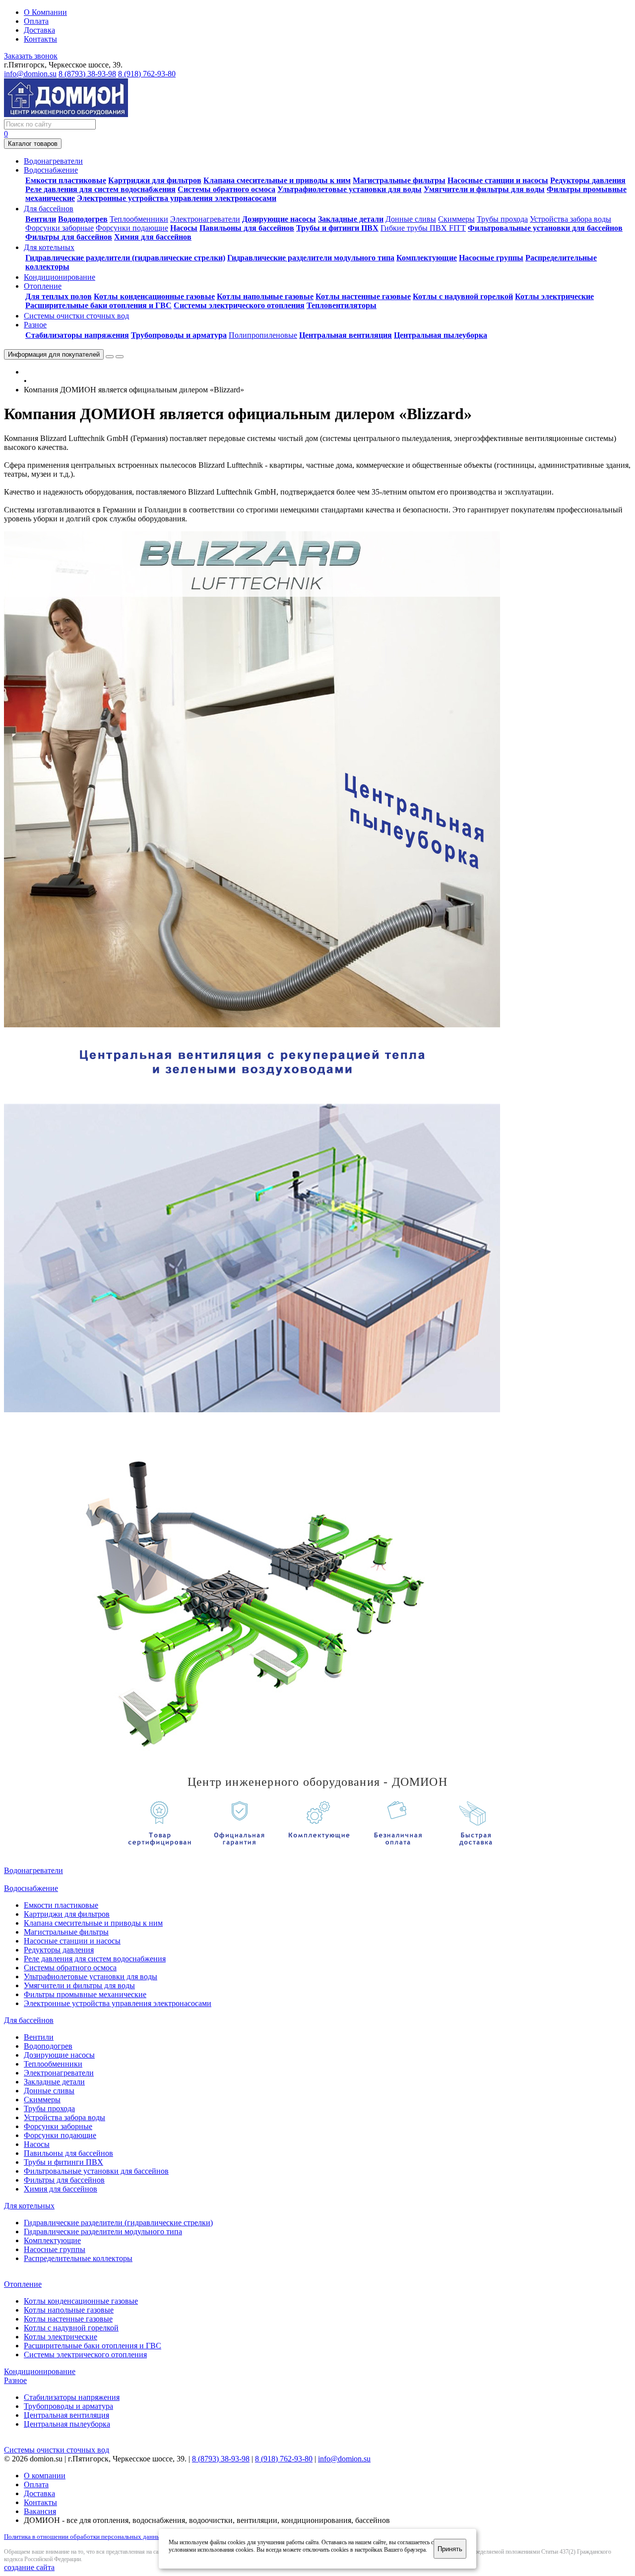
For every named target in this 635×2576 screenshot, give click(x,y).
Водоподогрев (83, 219)
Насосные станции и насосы (498, 180)
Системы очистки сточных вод (57, 2450)
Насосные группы (491, 258)
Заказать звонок (31, 56)
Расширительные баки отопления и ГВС (98, 305)
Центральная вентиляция (346, 335)
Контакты (40, 39)
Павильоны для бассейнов (247, 228)
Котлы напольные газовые (265, 296)
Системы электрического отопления (239, 305)
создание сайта (29, 2567)
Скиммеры (456, 219)
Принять (450, 2549)
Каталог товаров (33, 144)
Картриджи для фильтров (155, 180)
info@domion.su (30, 74)
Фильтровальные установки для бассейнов (545, 228)
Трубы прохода (502, 219)
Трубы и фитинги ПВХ (337, 228)
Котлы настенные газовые (363, 296)
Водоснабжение (31, 1888)
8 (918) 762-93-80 (147, 74)
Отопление (23, 2284)
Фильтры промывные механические (85, 1994)
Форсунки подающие (132, 228)
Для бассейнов (29, 2020)
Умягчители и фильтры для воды (484, 189)
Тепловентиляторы (342, 305)
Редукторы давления (588, 180)
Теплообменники (139, 219)
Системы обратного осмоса (226, 189)
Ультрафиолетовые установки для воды (349, 189)
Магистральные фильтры (399, 180)
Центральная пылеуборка (441, 335)
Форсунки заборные (60, 228)
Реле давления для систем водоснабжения (100, 189)
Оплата (36, 21)
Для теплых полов (59, 296)
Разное (15, 2380)
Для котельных (29, 2206)
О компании (45, 2476)
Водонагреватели (33, 1870)
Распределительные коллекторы (78, 2258)
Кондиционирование (40, 2371)
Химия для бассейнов (153, 237)
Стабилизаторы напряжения (77, 335)
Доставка (39, 30)
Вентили (41, 219)
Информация (54, 354)
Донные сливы (411, 219)
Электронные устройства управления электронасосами (177, 198)
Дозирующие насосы (279, 219)
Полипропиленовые (263, 335)
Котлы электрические (554, 296)
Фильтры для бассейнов (69, 237)
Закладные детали (351, 219)
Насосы (184, 228)
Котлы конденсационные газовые (154, 296)
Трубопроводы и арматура (179, 335)
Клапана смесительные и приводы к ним (277, 180)
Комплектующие (427, 258)
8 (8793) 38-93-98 (87, 74)
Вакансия (40, 2511)
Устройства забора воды (571, 219)
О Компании (45, 12)
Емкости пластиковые (66, 180)
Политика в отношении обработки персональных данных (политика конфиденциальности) (130, 2537)
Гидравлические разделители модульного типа (311, 258)
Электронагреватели (205, 219)
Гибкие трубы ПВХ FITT (423, 228)
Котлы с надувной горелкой (463, 296)
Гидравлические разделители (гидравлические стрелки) (125, 258)
